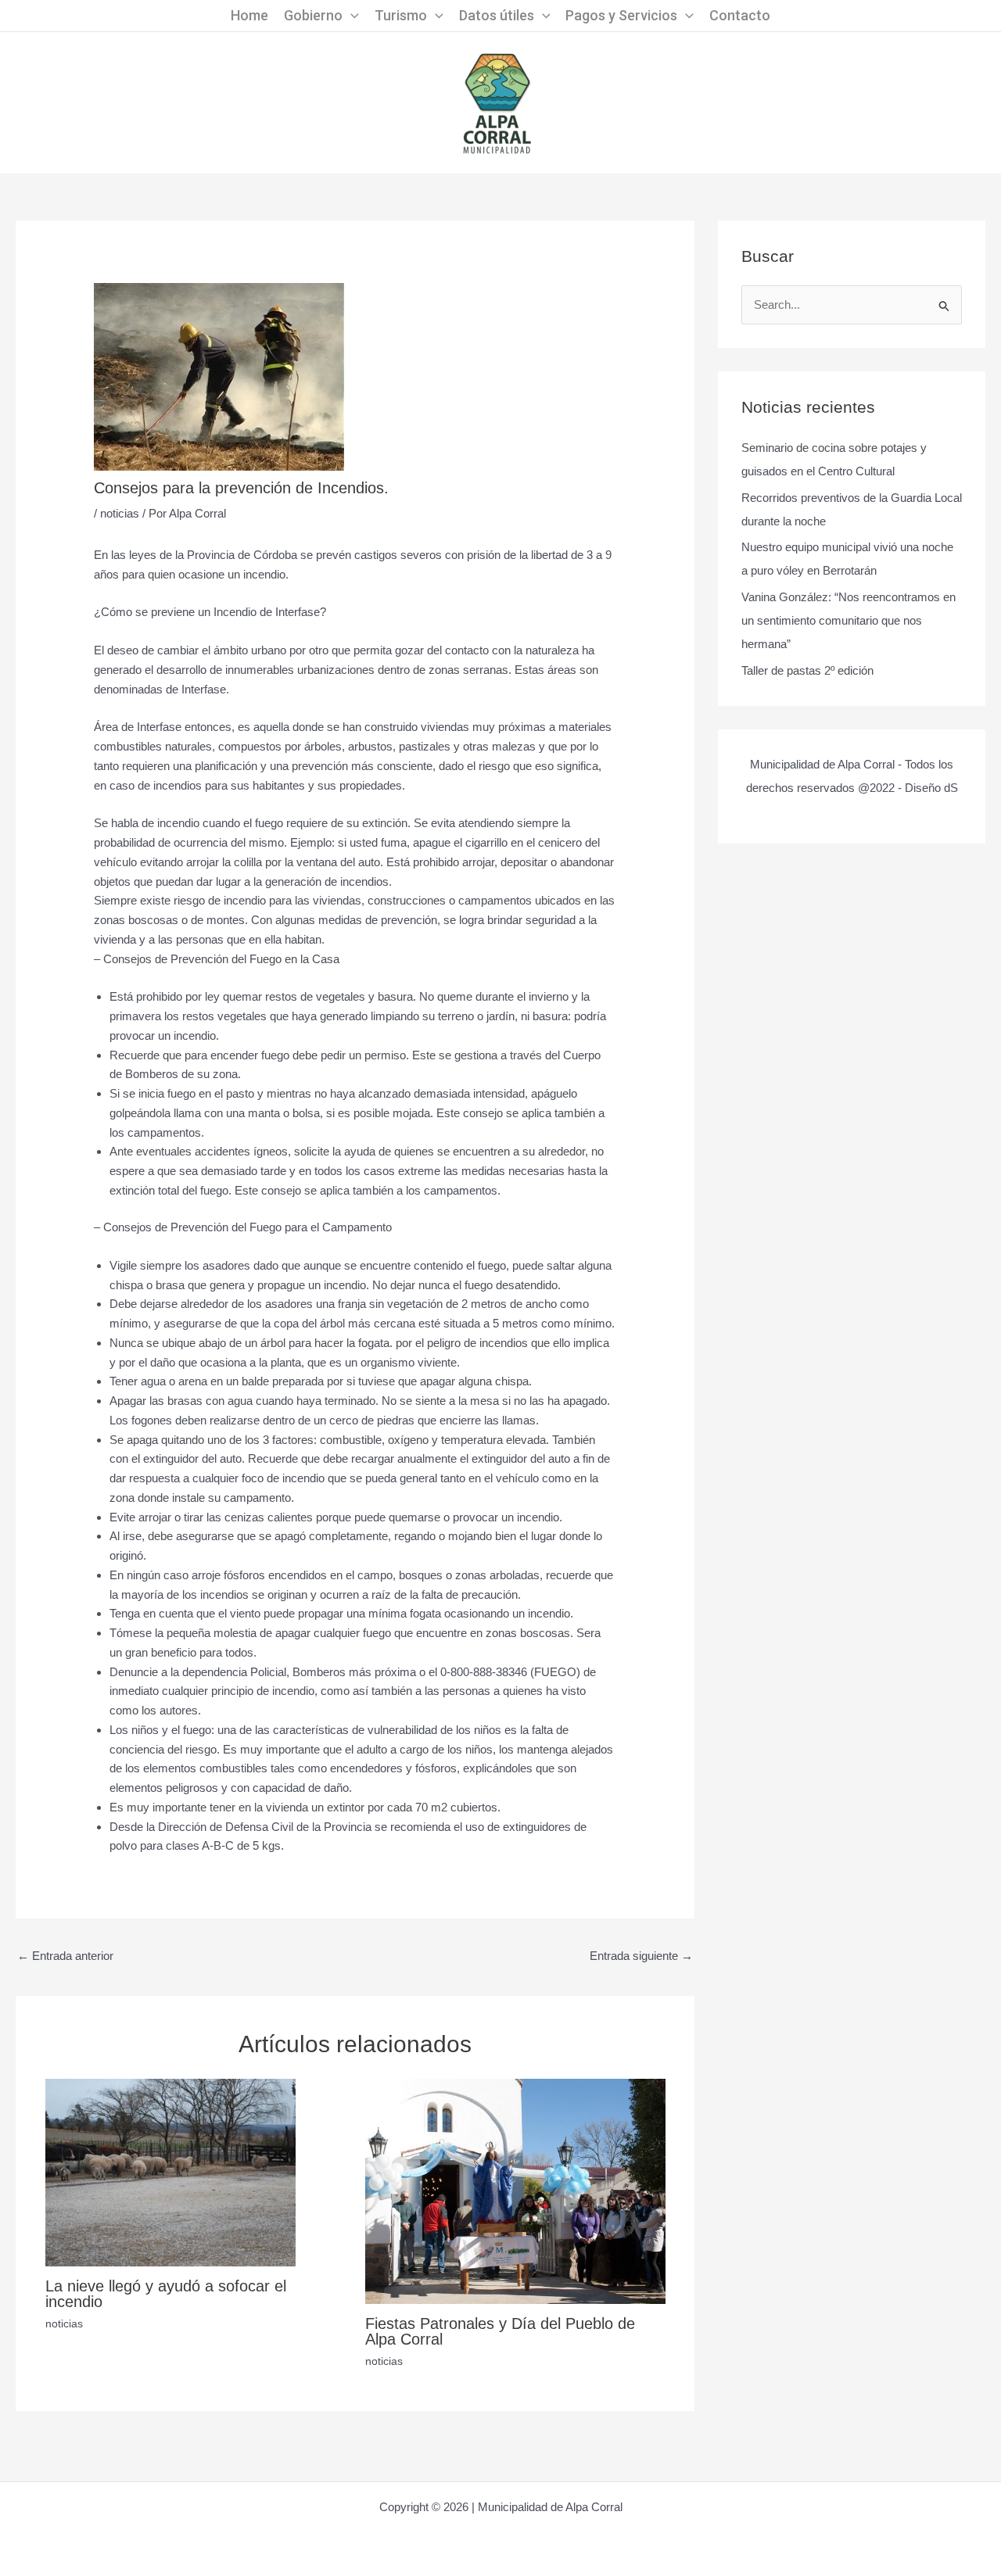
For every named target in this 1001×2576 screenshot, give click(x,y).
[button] (351, 16)
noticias (120, 513)
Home (249, 15)
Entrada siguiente (641, 1956)
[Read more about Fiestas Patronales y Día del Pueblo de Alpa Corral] (515, 2190)
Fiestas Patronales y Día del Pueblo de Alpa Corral (500, 2331)
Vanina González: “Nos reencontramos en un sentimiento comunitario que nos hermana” (849, 620)
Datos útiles (497, 15)
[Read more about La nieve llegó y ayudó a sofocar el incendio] (170, 2171)
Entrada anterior (65, 1956)
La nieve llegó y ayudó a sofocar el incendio (166, 2294)
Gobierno (313, 15)
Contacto (740, 15)
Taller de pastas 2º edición (807, 670)
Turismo (401, 15)
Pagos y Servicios (621, 15)
